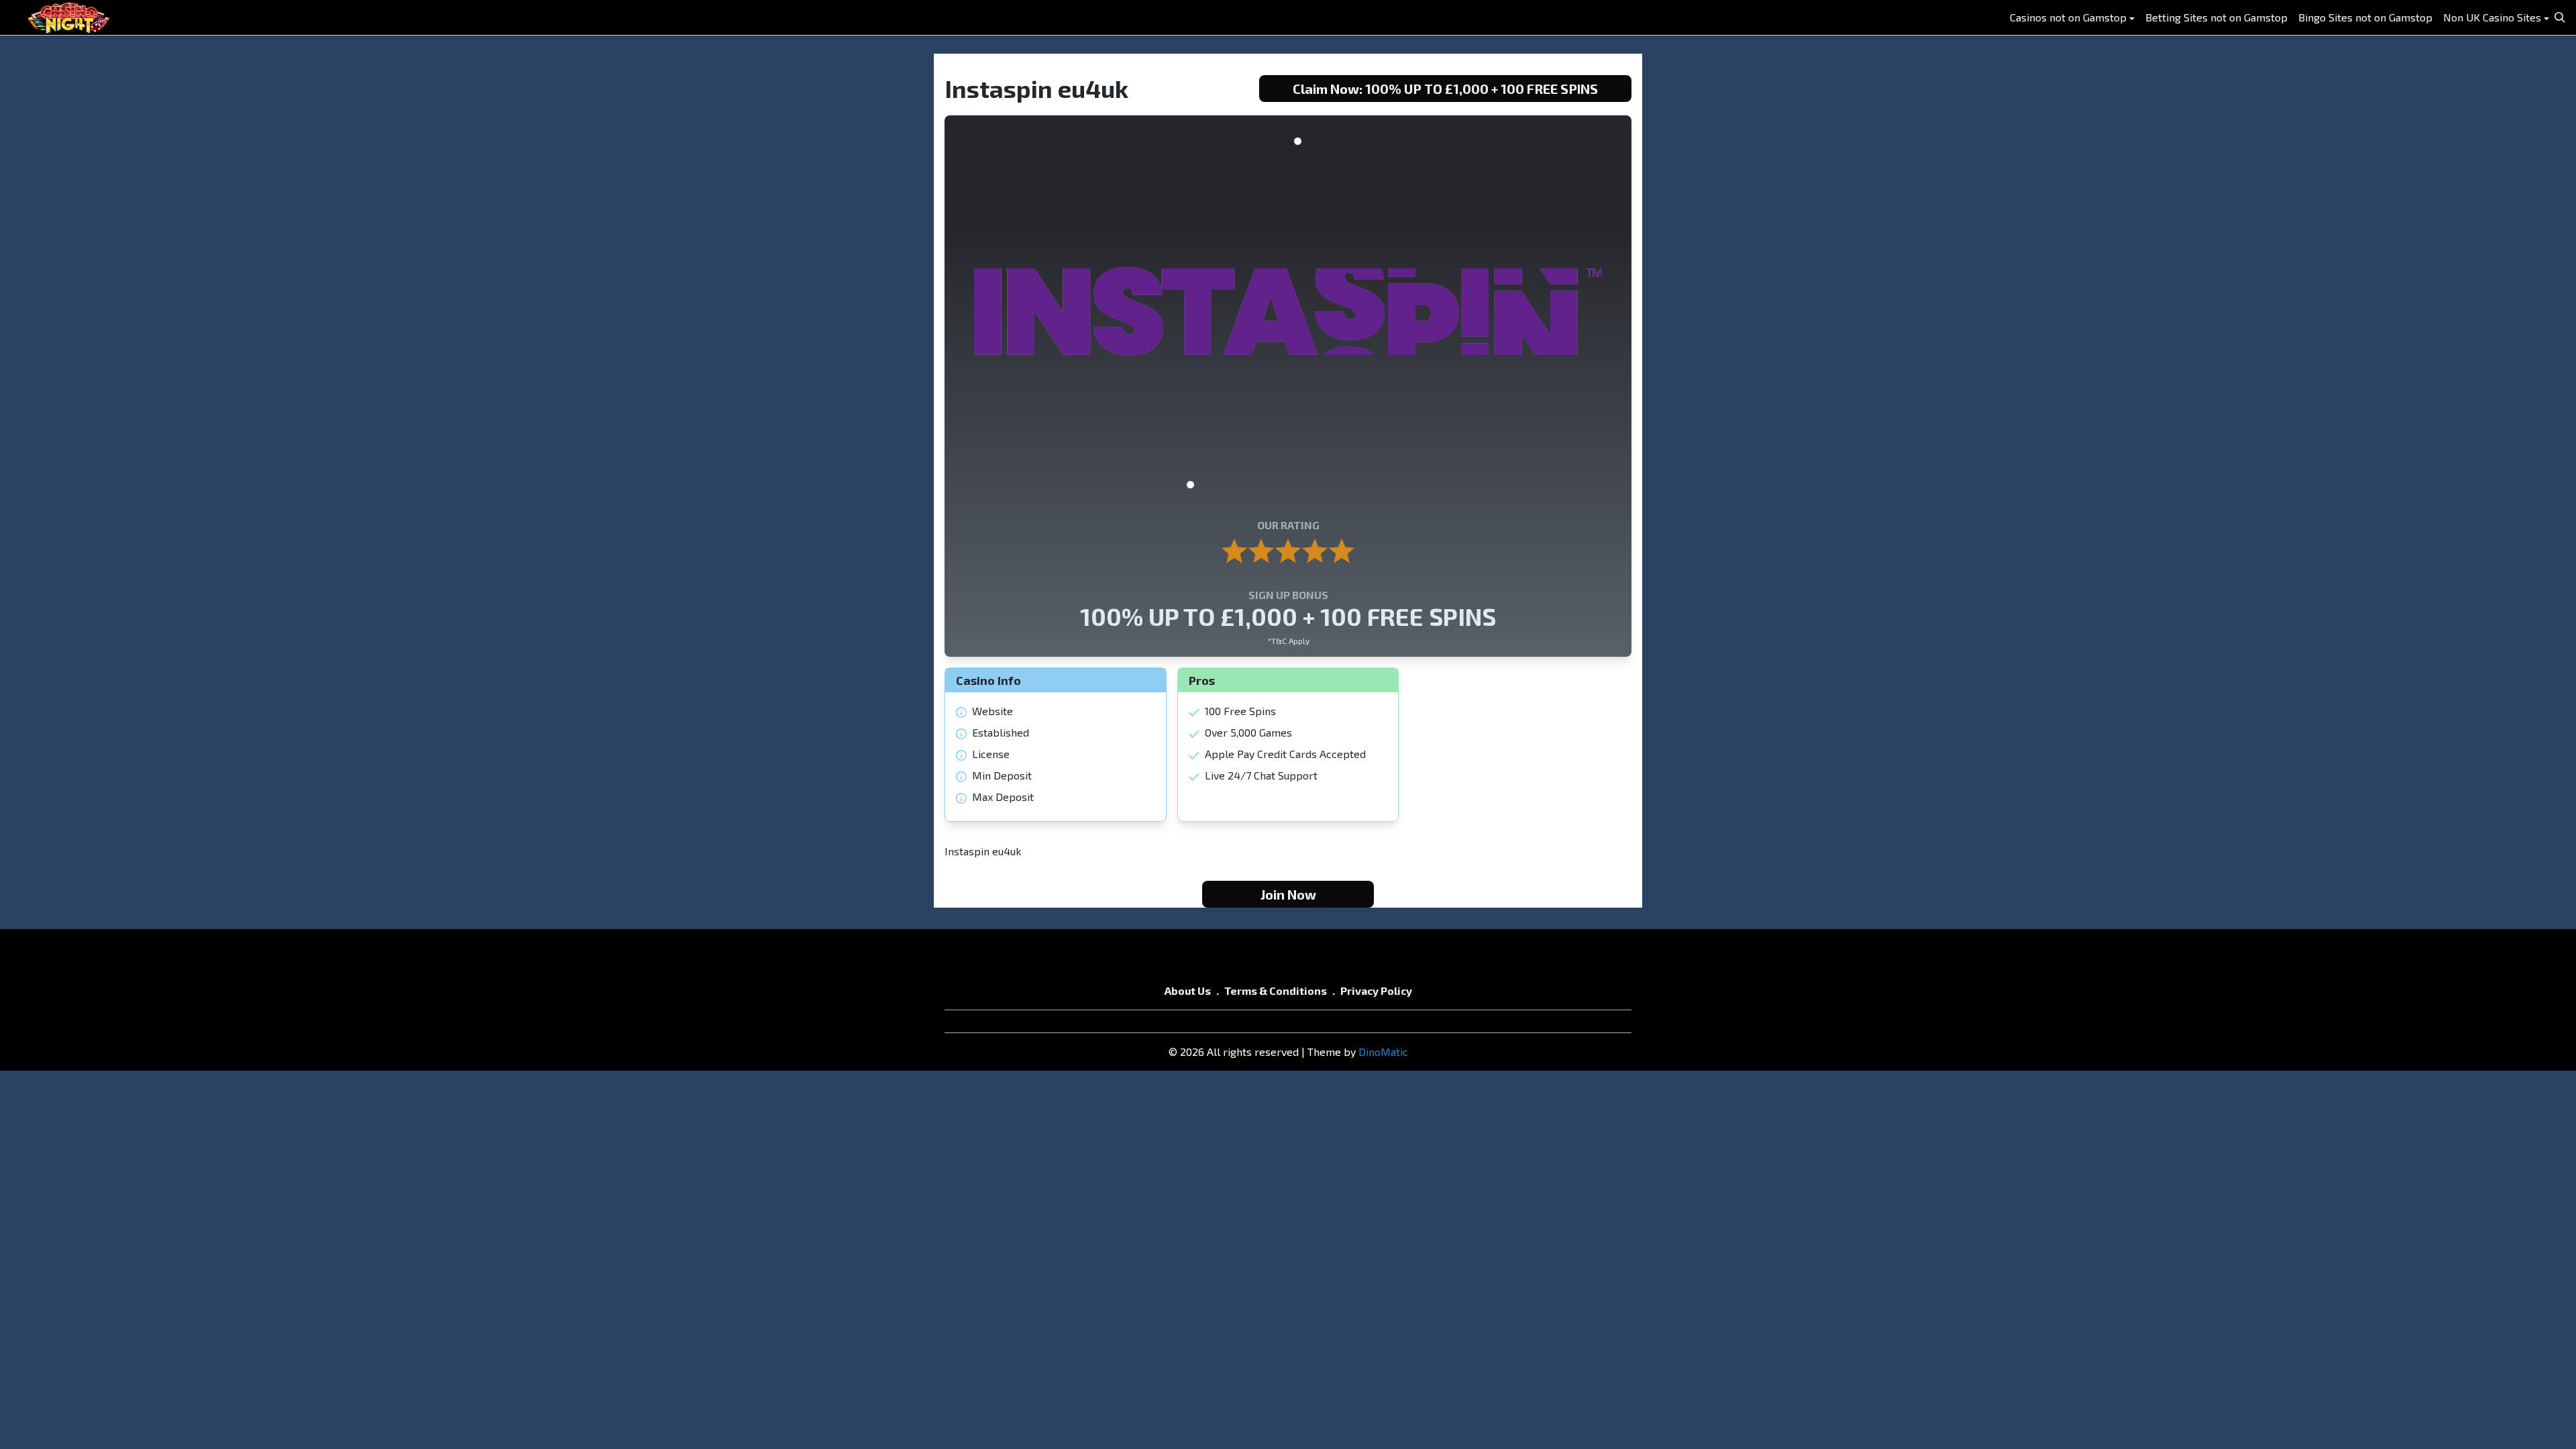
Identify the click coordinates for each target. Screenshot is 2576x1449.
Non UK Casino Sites (2492, 17)
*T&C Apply (1288, 641)
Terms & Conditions (1276, 990)
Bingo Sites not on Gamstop (2365, 17)
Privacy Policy (1376, 990)
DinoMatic (1383, 1052)
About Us (1188, 990)
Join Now (1288, 894)
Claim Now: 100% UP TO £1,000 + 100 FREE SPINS (1445, 89)
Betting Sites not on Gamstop (2216, 17)
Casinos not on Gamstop (2068, 17)
